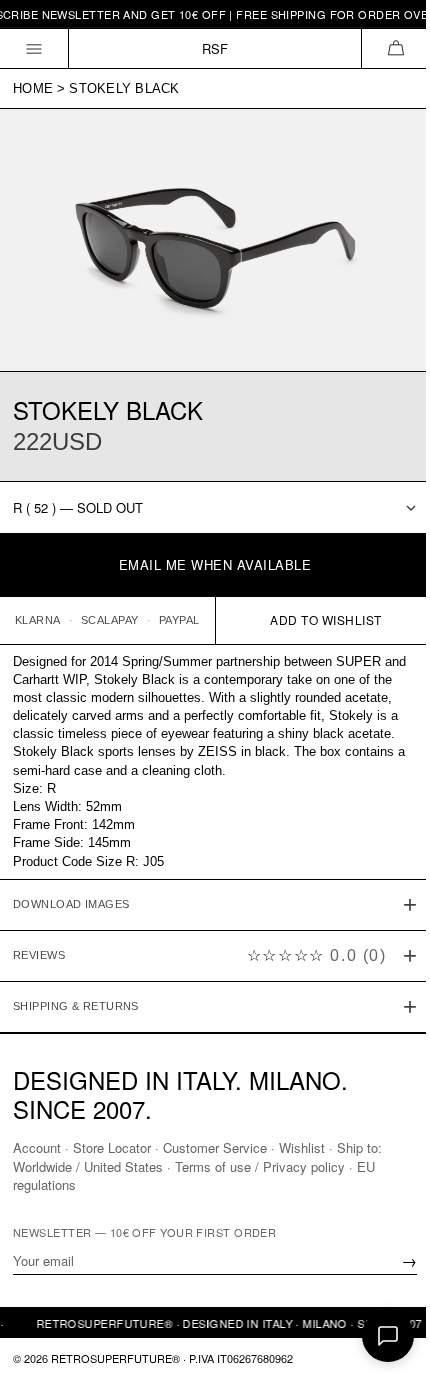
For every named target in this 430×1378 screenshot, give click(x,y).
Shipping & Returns (76, 997)
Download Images (71, 895)
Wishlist (302, 1147)
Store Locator (112, 1147)
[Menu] (34, 48)
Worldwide (42, 1165)
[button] (395, 48)
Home (33, 88)
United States (123, 1165)
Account (37, 1147)
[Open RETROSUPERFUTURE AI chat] (388, 1336)
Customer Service (215, 1147)
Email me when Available (215, 564)
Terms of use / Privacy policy (260, 1165)
